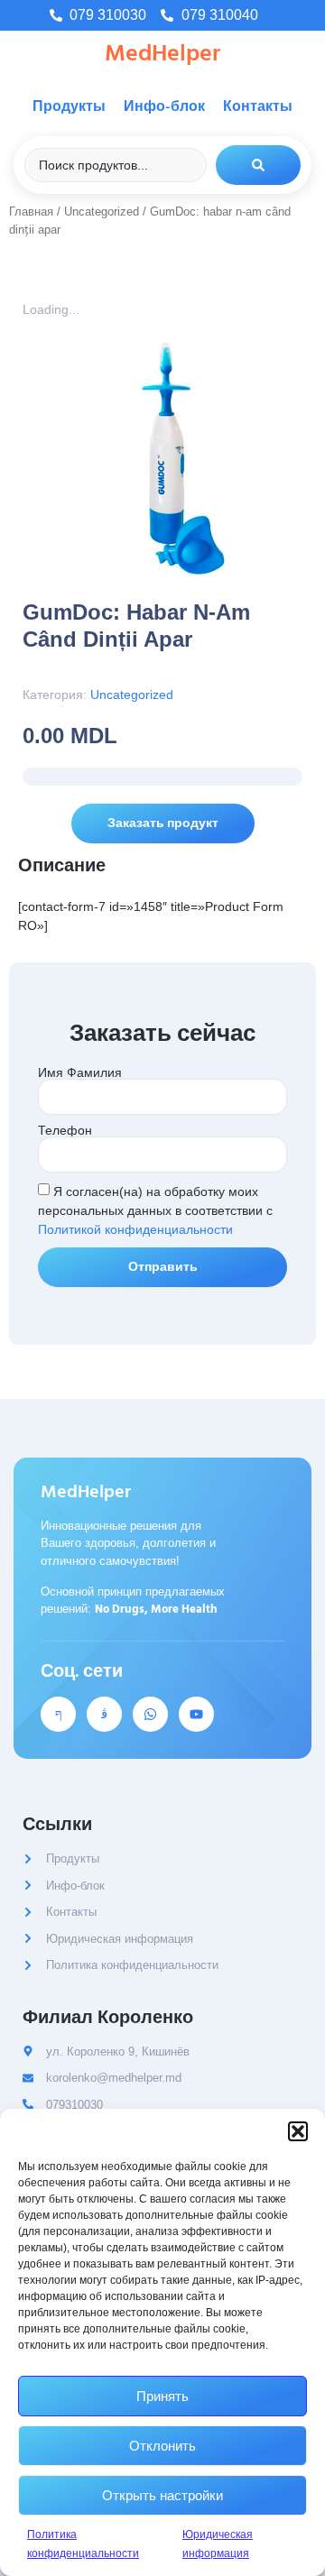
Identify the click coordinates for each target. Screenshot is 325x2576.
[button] (298, 2131)
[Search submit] (258, 165)
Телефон (65, 1130)
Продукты (69, 106)
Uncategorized (102, 212)
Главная (31, 212)
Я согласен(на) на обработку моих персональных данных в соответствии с (155, 1210)
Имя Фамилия (80, 1072)
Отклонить (162, 2446)
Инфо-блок (164, 106)
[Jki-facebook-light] (58, 1714)
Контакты (258, 106)
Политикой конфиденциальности (135, 1229)
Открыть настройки (162, 2495)
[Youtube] (196, 1714)
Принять (162, 2396)
